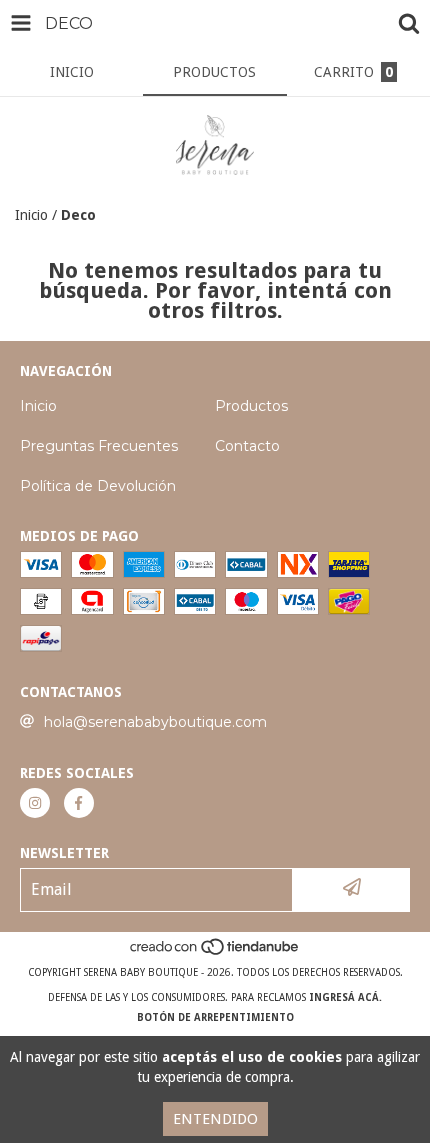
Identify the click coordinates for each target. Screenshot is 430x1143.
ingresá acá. (345, 997)
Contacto (247, 446)
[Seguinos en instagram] (35, 803)
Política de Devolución (98, 486)
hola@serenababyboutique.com (155, 722)
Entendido (215, 1119)
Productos (251, 406)
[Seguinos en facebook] (79, 803)
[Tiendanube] (215, 952)
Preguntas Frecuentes (99, 446)
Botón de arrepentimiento (215, 1017)
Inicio (31, 215)
